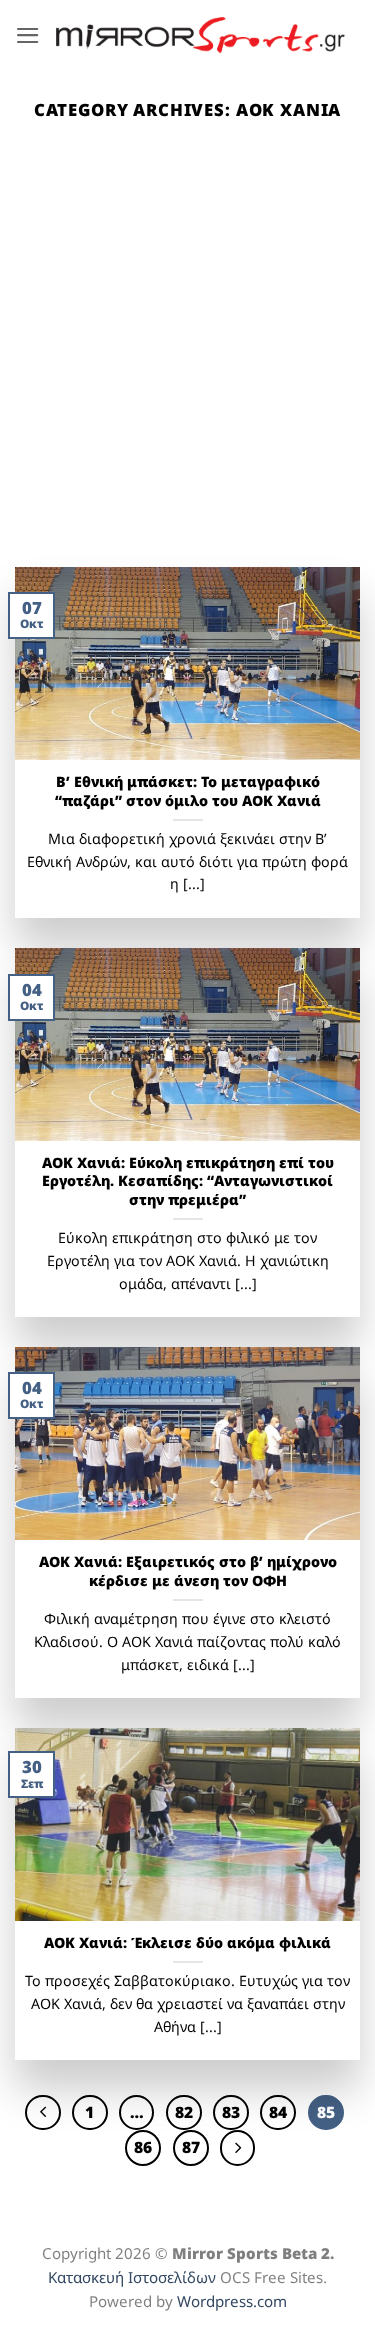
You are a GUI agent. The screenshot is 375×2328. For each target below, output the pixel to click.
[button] (28, 35)
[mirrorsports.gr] (200, 35)
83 (231, 2112)
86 (143, 2147)
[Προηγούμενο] (42, 2112)
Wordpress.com (232, 2301)
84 (278, 2112)
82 (184, 2112)
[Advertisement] (187, 369)
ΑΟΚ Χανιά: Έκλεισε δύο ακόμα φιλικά (187, 1943)
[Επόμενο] (237, 2147)
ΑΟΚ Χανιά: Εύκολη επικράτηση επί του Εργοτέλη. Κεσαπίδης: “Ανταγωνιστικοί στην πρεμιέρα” (188, 1181)
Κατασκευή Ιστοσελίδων (132, 2277)
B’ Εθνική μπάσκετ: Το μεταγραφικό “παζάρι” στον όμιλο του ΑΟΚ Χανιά (188, 791)
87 (191, 2147)
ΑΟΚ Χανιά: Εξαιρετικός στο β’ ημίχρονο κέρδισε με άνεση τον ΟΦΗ (188, 1571)
